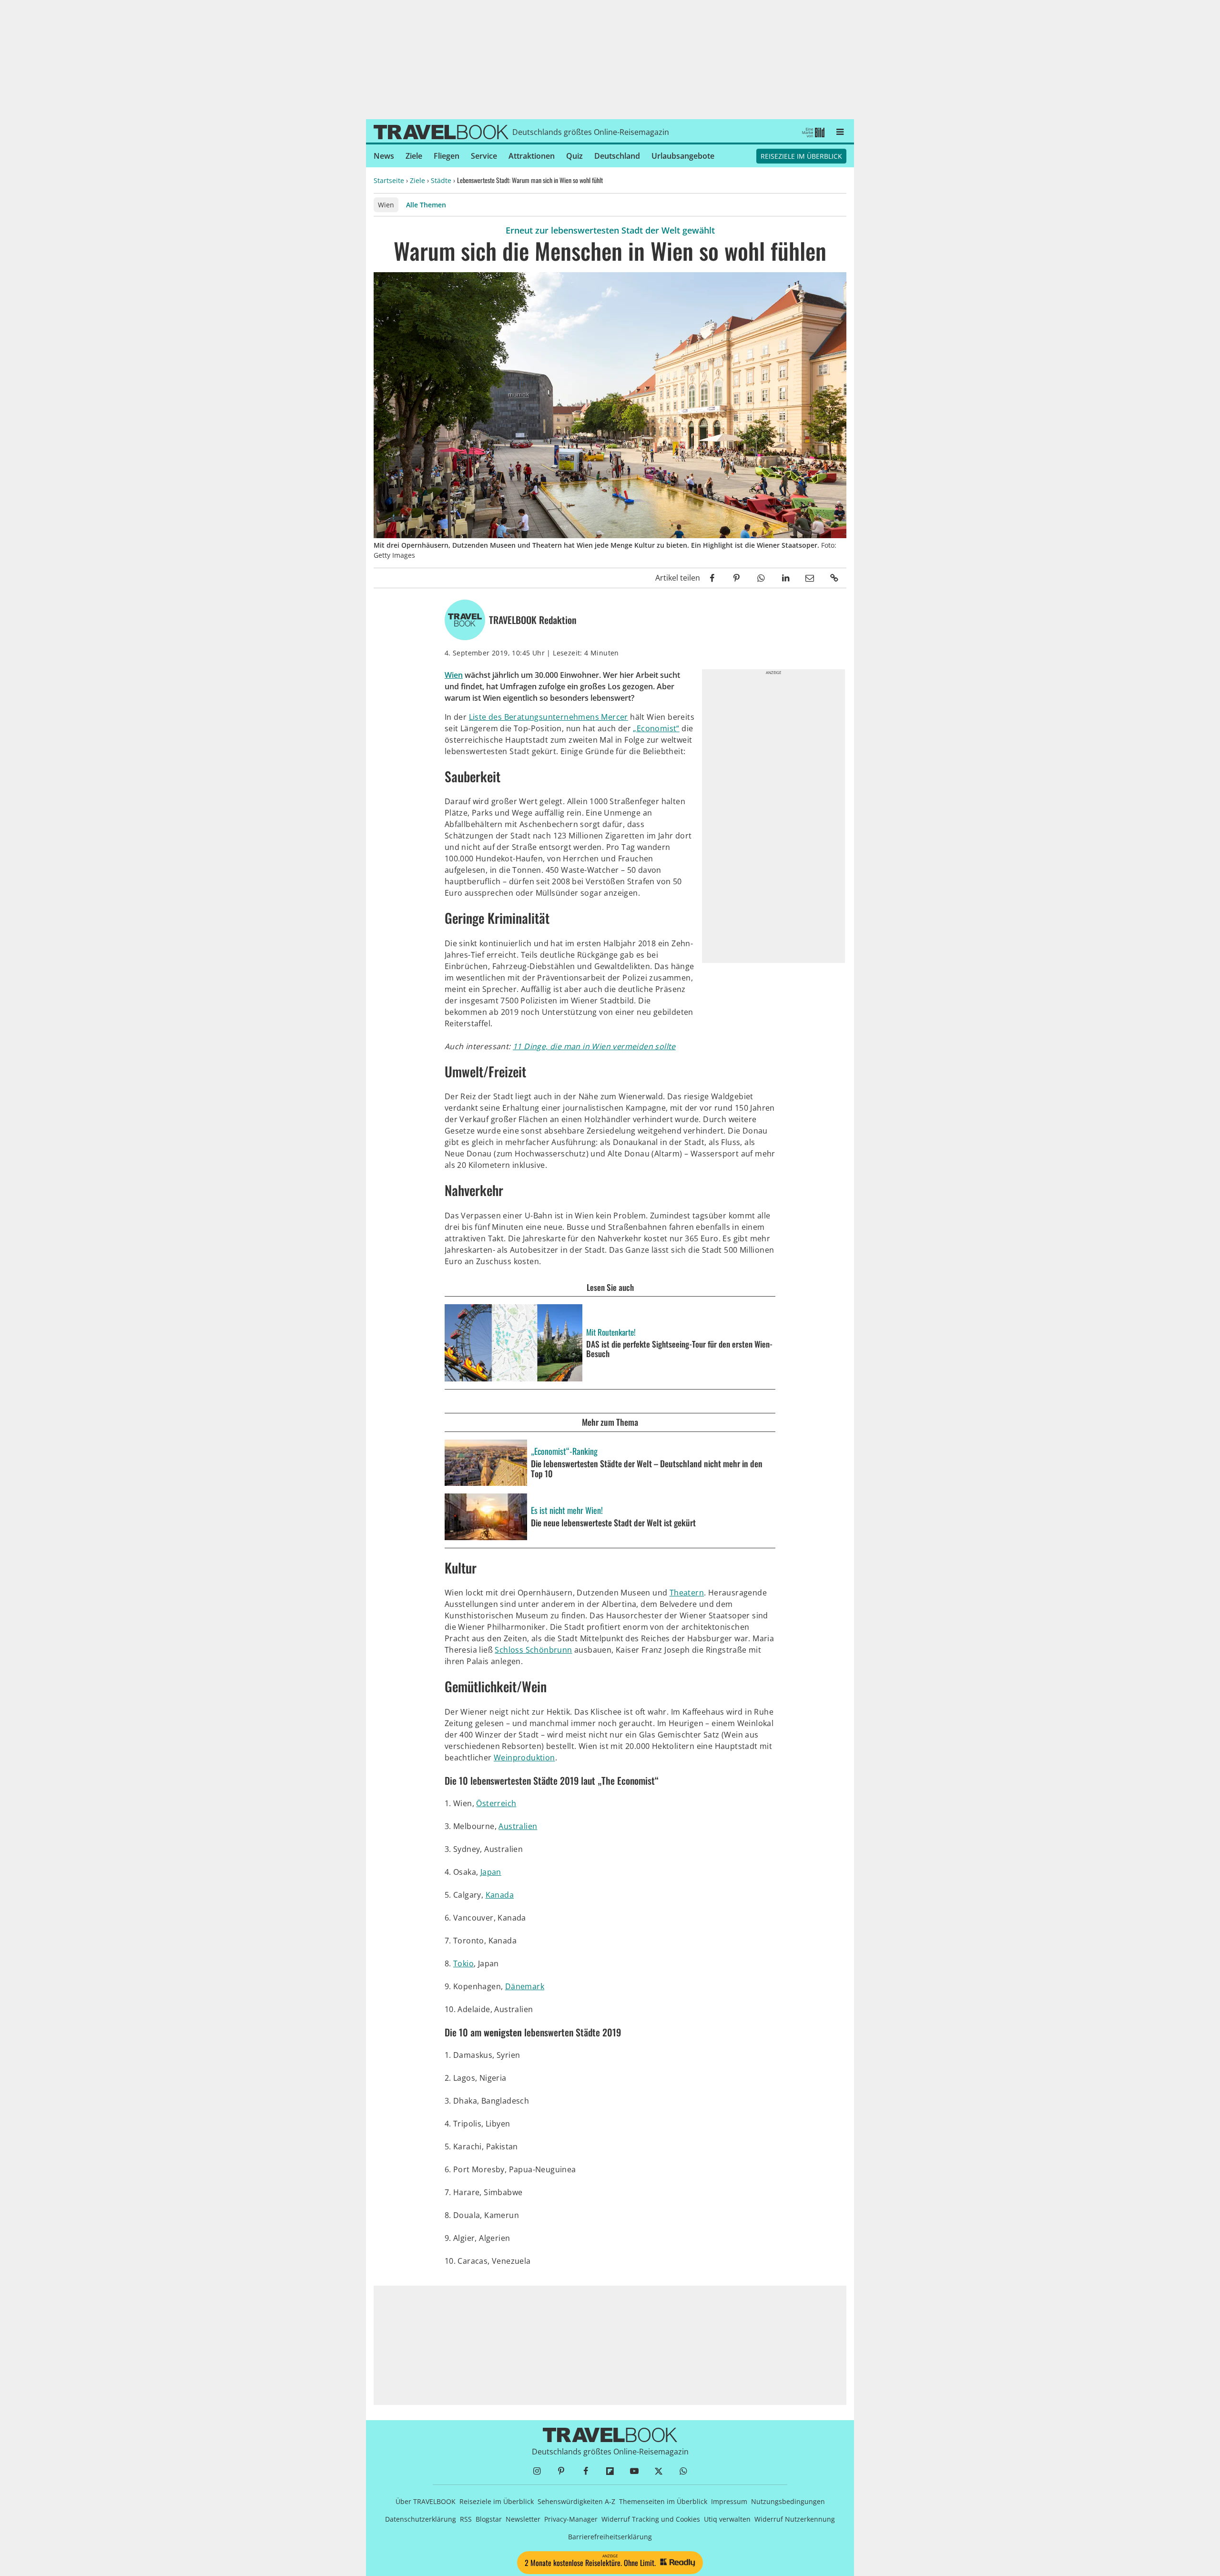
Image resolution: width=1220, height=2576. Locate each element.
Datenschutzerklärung (421, 2519)
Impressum (729, 2501)
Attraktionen (532, 156)
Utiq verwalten (727, 2519)
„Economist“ (656, 728)
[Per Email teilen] (810, 578)
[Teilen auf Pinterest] (737, 578)
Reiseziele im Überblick (801, 156)
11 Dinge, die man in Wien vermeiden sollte (594, 1046)
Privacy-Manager (571, 2519)
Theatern (687, 1593)
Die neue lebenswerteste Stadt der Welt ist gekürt (613, 1523)
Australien (518, 1826)
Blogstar (489, 2519)
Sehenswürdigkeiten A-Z (576, 2501)
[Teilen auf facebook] (712, 578)
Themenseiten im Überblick (663, 2501)
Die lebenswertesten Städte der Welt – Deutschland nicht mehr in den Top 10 (647, 1469)
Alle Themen (426, 205)
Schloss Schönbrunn (533, 1650)
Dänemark (525, 1986)
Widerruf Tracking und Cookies (651, 2519)
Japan (491, 1872)
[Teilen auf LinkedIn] (785, 578)
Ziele (414, 156)
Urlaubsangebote (683, 156)
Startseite (389, 180)
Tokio (463, 1963)
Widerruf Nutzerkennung (795, 2519)
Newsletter (523, 2519)
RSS (466, 2519)
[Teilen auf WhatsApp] (761, 578)
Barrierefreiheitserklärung (610, 2537)
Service (484, 156)
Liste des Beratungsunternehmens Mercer (549, 717)
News (384, 156)
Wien (386, 205)
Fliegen (447, 156)
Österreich (496, 1803)
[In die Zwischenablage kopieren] (834, 578)
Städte (441, 180)
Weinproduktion (524, 1758)
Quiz (574, 156)
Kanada (500, 1895)
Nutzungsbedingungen (788, 2501)
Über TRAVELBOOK (426, 2501)
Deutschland (617, 156)
